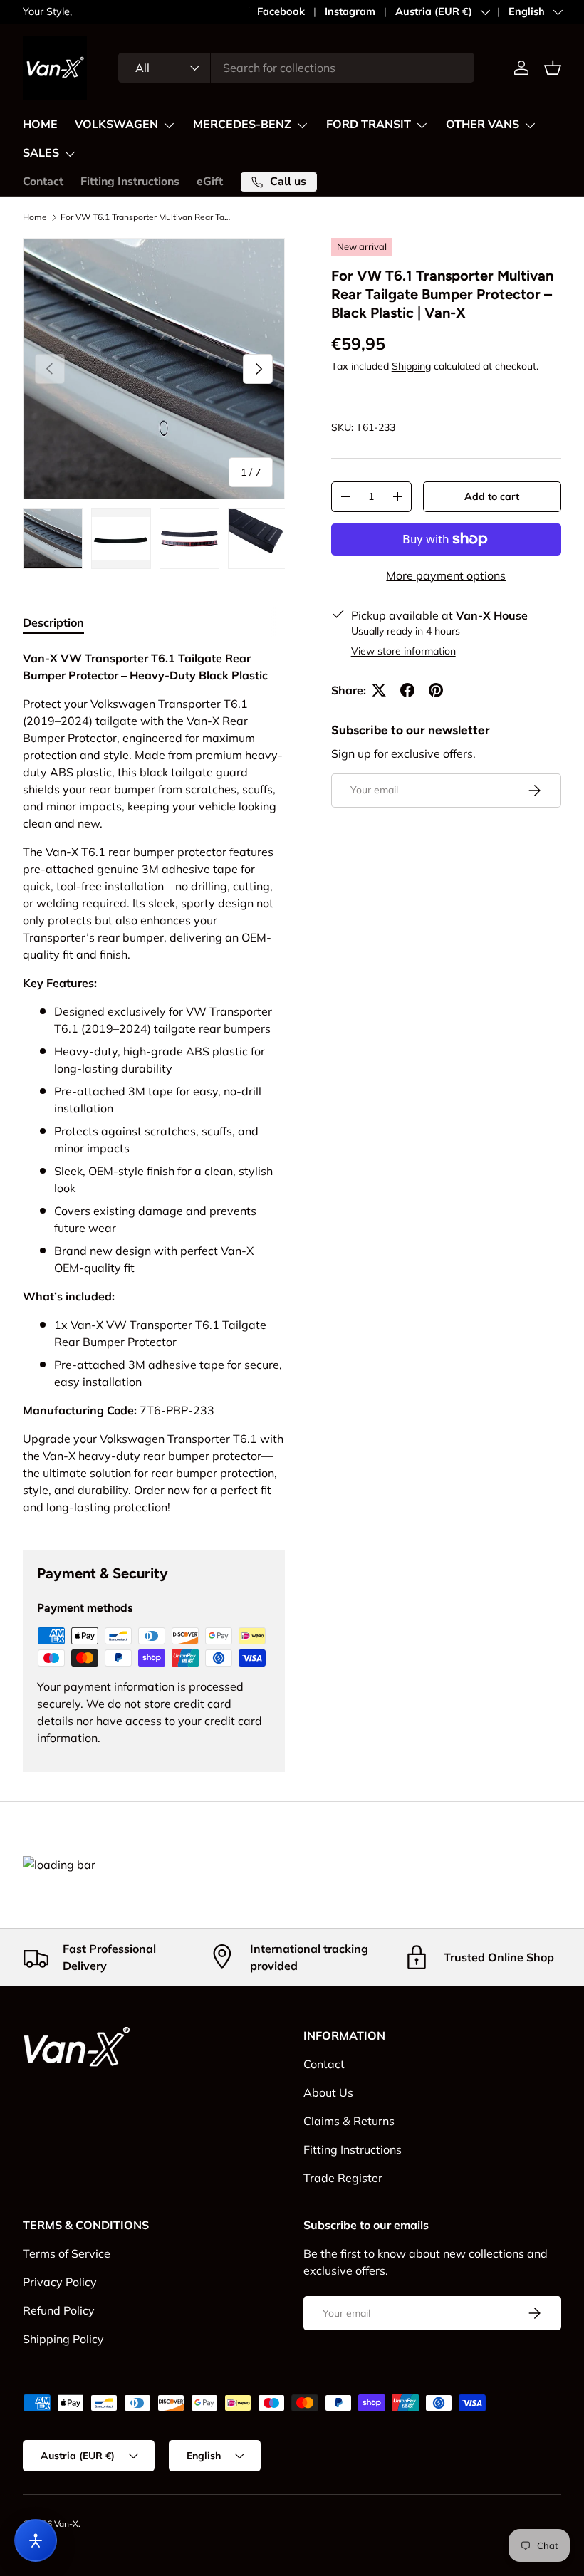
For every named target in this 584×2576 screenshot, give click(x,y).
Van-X (66, 2524)
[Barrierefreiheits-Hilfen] (36, 2540)
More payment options (446, 575)
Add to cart (492, 496)
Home (35, 217)
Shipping (411, 366)
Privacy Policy (60, 2282)
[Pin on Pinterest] (436, 690)
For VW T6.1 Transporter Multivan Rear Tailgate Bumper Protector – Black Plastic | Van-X (146, 217)
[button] (553, 68)
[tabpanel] (154, 1083)
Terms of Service (67, 2253)
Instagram (350, 11)
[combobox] (296, 68)
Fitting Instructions (130, 182)
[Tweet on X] (379, 690)
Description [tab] (53, 622)
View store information (403, 651)
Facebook (281, 11)
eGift (210, 182)
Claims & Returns (349, 2121)
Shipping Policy (63, 2339)
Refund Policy (59, 2310)
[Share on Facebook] (407, 690)
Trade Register (343, 2178)
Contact (43, 182)
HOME (40, 125)
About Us (328, 2092)
